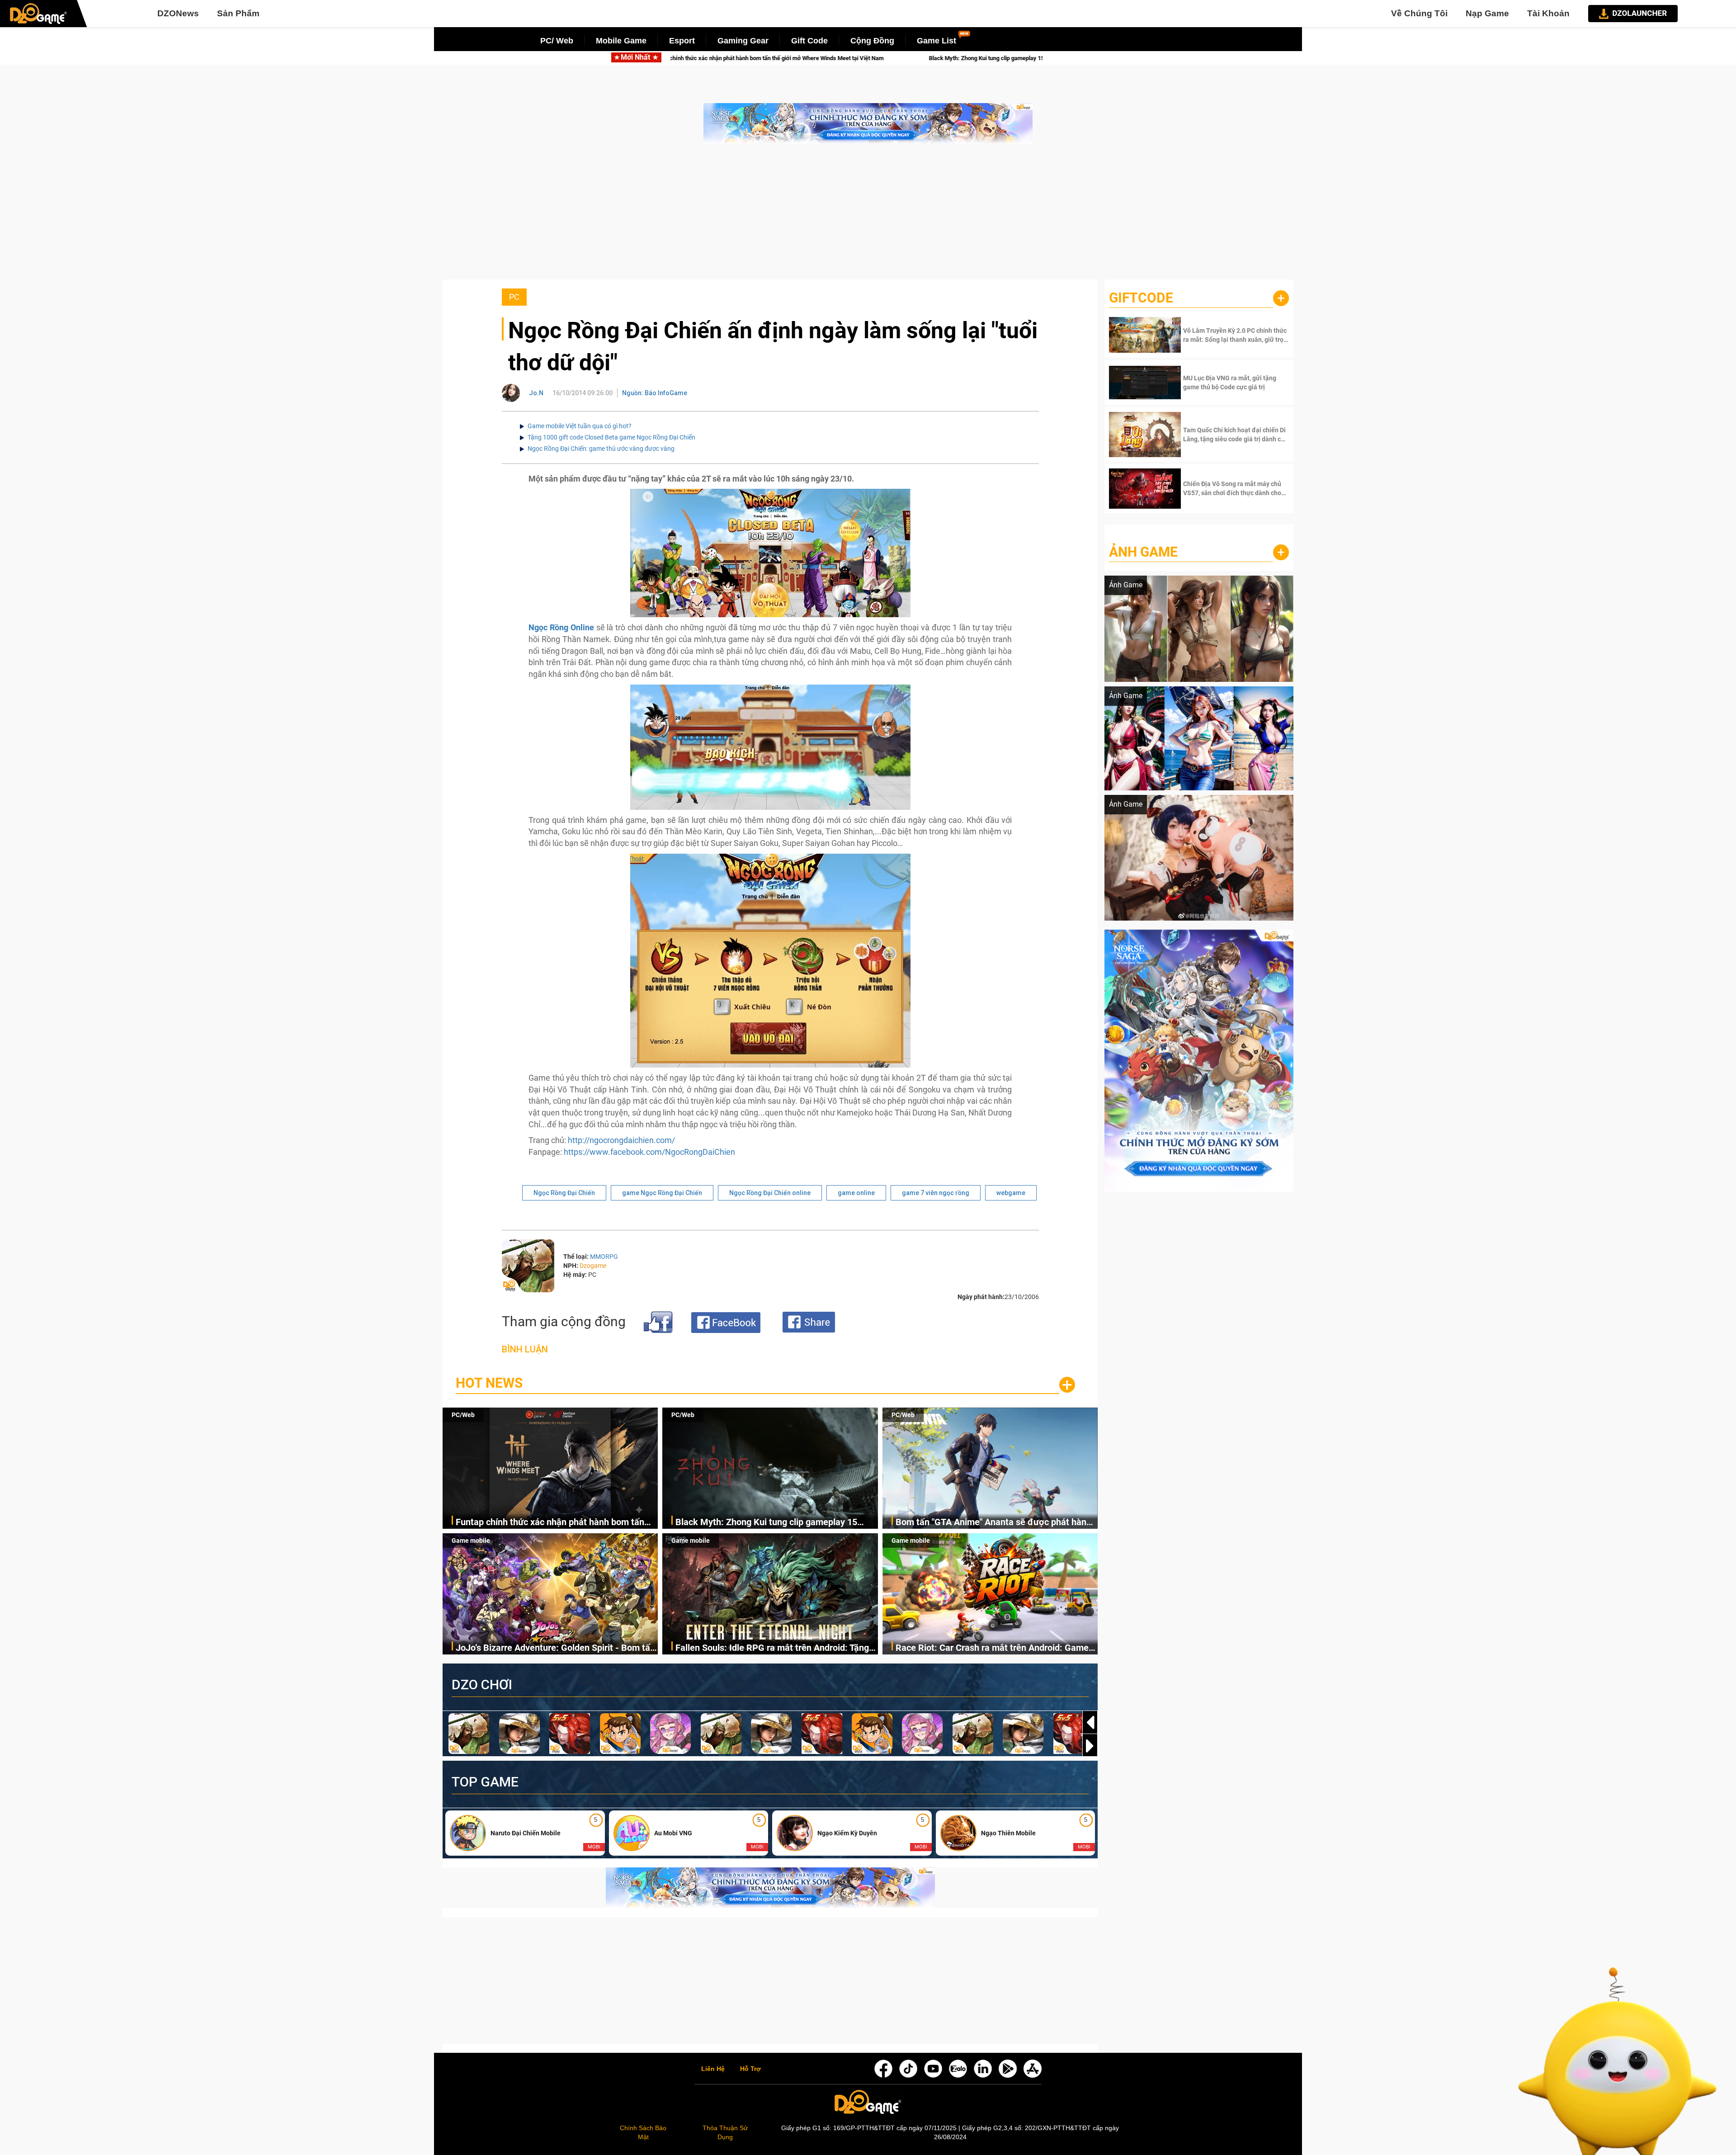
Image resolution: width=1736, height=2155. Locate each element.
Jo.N (536, 393)
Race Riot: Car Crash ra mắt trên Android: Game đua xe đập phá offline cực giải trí (992, 1648)
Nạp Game (1487, 13)
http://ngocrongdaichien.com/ (621, 1140)
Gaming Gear (743, 41)
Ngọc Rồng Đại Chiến (564, 1193)
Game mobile (471, 1541)
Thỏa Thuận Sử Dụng (725, 2132)
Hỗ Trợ (750, 2069)
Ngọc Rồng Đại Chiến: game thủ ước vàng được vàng (601, 449)
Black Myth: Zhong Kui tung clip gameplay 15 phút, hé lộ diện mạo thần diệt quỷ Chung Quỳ (767, 1523)
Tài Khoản (1548, 13)
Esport (682, 41)
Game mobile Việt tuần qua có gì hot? (580, 426)
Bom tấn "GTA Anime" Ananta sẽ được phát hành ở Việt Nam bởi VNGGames (873, 58)
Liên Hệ (713, 2069)
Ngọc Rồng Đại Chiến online (770, 1193)
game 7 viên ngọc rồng (936, 1193)
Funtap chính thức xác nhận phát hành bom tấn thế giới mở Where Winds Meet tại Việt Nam (550, 1523)
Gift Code (809, 41)
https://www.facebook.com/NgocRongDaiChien (649, 1152)
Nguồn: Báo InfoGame (655, 393)
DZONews (178, 13)
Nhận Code (1235, 335)
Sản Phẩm (238, 13)
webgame (1011, 1193)
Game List (936, 41)
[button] (1090, 1746)
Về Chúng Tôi (1419, 13)
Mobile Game (621, 41)
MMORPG (604, 1257)
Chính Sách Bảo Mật (643, 2132)
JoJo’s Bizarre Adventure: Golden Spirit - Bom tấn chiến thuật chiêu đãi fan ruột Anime (555, 1648)
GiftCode (1141, 298)
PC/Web (463, 1415)
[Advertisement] (868, 216)
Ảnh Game (1143, 552)
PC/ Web (557, 41)
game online (856, 1193)
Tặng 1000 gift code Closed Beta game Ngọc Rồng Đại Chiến (611, 437)
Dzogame (593, 1266)
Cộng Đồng (872, 41)
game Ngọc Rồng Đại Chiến (662, 1193)
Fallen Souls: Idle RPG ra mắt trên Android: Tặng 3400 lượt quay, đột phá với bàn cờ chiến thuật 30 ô (775, 1648)
